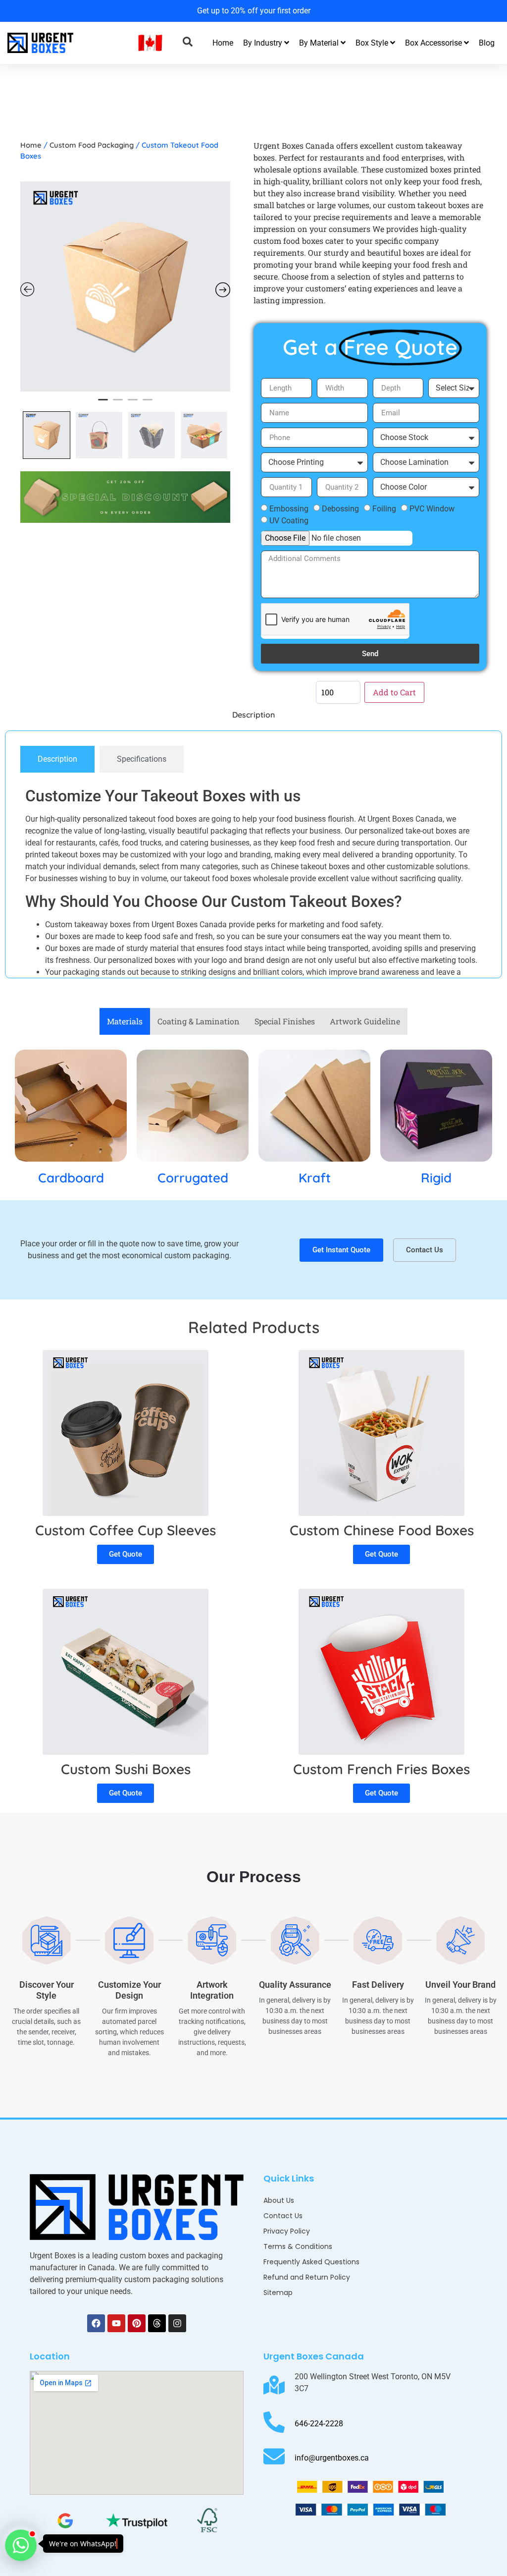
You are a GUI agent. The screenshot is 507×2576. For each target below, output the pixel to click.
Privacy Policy (287, 2231)
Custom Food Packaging (92, 145)
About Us (279, 2200)
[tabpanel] (125, 286)
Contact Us (283, 2216)
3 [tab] (133, 404)
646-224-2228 (319, 2424)
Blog (487, 43)
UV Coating (289, 521)
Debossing (340, 509)
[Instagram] (177, 2323)
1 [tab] (103, 404)
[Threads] (157, 2323)
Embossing (289, 509)
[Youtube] (116, 2323)
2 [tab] (118, 404)
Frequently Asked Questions (311, 2262)
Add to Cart (394, 692)
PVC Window (432, 509)
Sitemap (278, 2293)
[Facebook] (96, 2323)
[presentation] (15, 10)
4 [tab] (148, 404)
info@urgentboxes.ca (332, 2458)
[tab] (57, 759)
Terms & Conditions (298, 2246)
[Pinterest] (137, 2323)
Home (223, 43)
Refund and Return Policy (307, 2277)
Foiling (384, 509)
